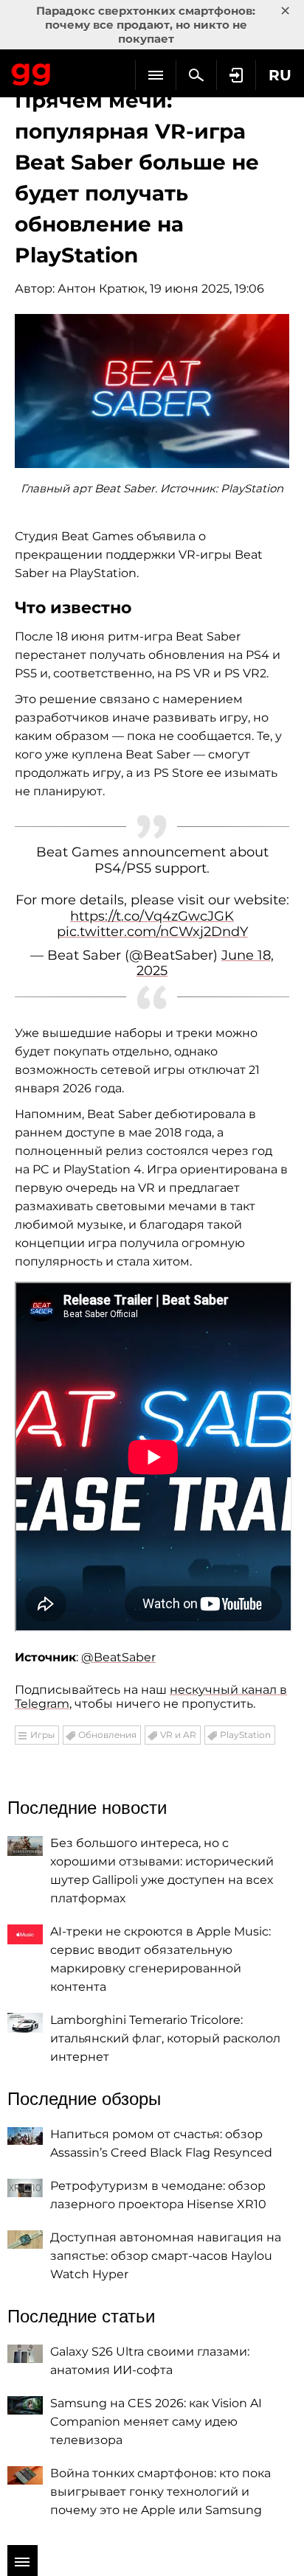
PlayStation (245, 1735)
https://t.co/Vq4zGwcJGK (152, 916)
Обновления (107, 1735)
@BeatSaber (118, 1657)
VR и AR (178, 1735)
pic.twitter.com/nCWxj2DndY (152, 932)
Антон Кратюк (101, 289)
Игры (42, 1735)
